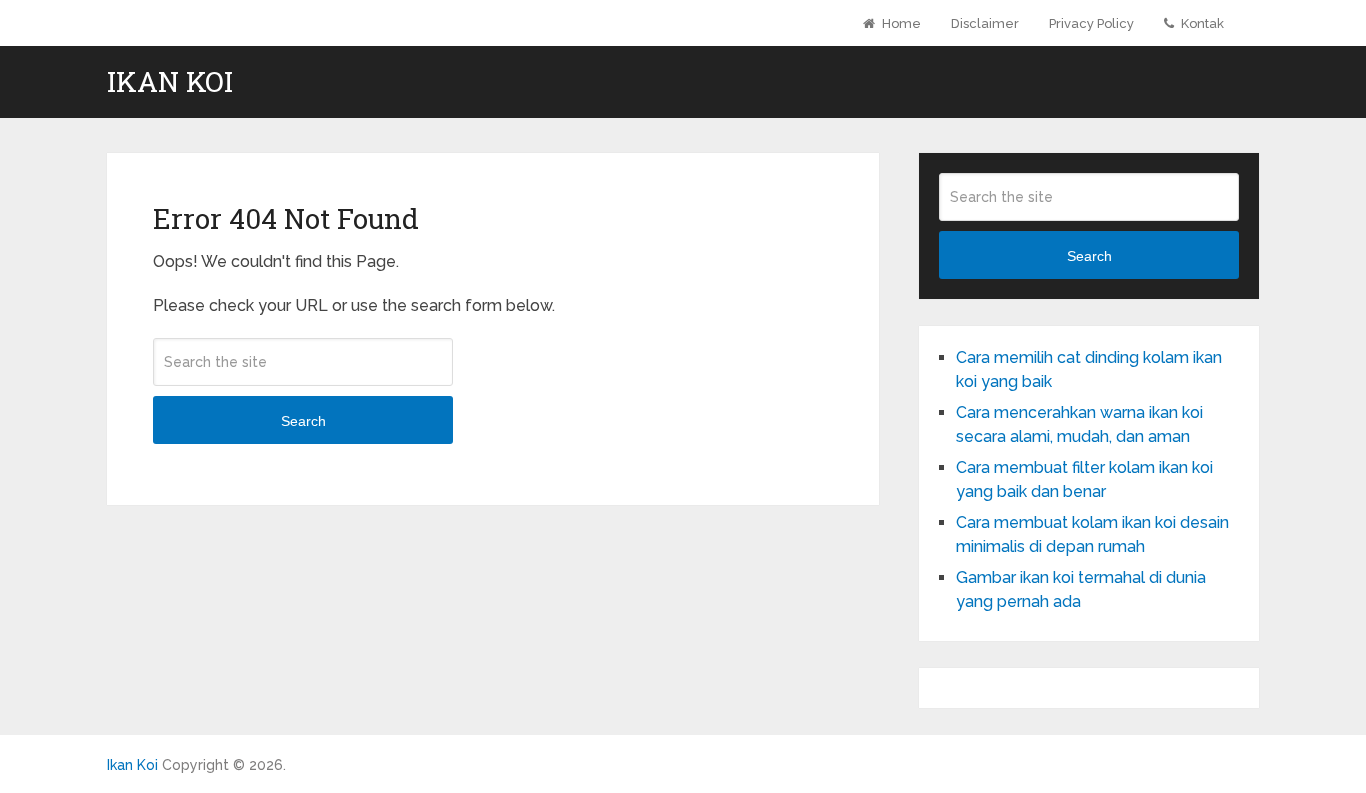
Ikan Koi (170, 82)
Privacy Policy (1091, 23)
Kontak (1201, 23)
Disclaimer (985, 23)
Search (303, 421)
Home (900, 23)
